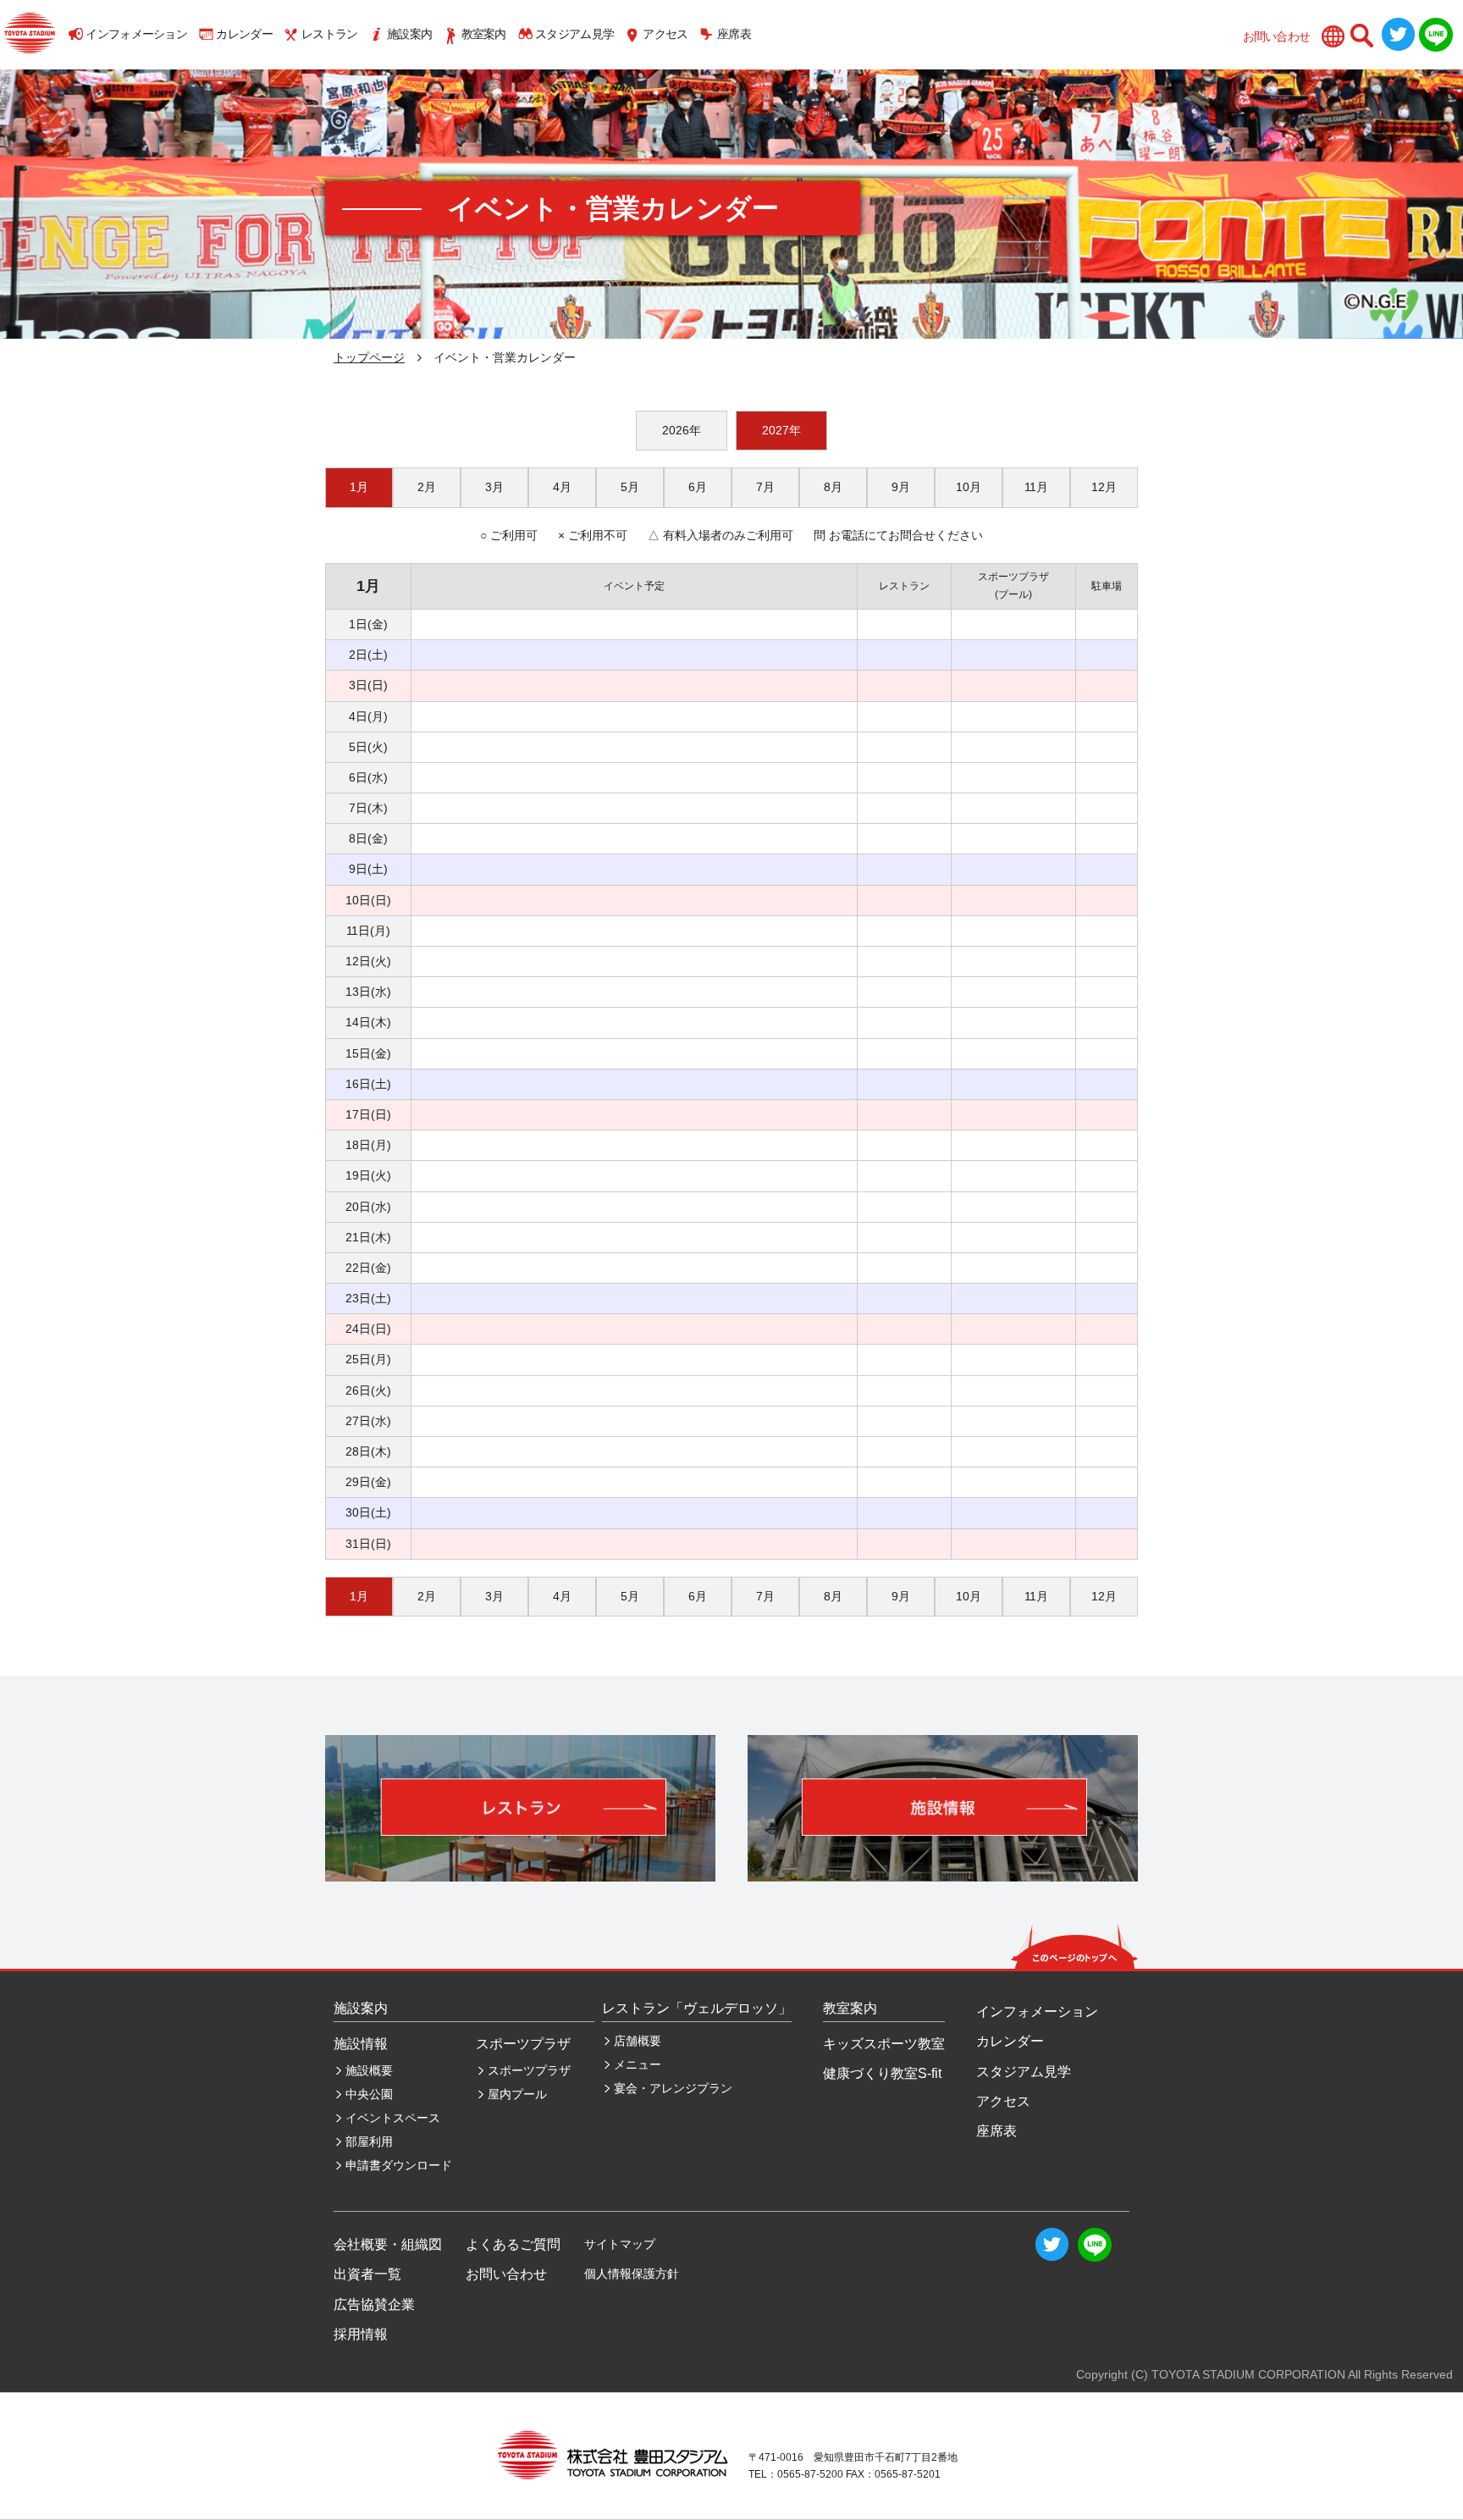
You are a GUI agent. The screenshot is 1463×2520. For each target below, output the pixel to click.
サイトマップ (620, 2244)
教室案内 (484, 34)
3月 (494, 487)
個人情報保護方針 (632, 2274)
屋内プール (517, 2094)
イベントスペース (393, 2118)
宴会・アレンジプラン (673, 2088)
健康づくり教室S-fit (882, 2073)
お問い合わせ (1277, 36)
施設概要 (369, 2070)
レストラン (330, 34)
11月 (1036, 487)
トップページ (369, 357)
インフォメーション (136, 34)
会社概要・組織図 (388, 2244)
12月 (1104, 487)
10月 (969, 487)
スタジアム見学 (574, 34)
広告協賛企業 (374, 2304)
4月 (562, 487)
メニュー (638, 2064)
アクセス (665, 34)
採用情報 (361, 2334)
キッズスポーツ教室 (884, 2044)
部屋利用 (369, 2141)
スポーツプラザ (529, 2070)
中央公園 (369, 2094)
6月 (698, 487)
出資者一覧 (367, 2274)
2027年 (781, 430)
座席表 (734, 34)
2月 (427, 487)
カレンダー (244, 34)
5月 (630, 487)
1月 (359, 487)
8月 (833, 487)
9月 (901, 487)
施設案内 (409, 34)
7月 (765, 487)
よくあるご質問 (513, 2244)
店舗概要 (638, 2041)
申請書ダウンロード (399, 2165)
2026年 (682, 430)
